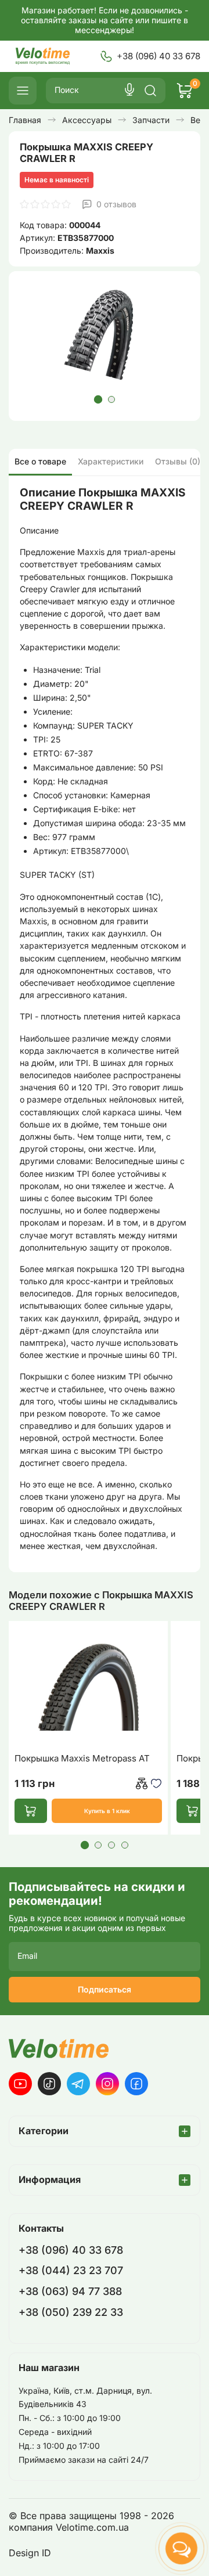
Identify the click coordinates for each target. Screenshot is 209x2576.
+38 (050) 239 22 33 (71, 2312)
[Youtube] (20, 2084)
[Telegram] (78, 2084)
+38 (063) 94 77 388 (70, 2291)
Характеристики (111, 461)
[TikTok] (49, 2084)
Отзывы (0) (178, 461)
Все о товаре (40, 461)
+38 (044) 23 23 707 (71, 2270)
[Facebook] (136, 2084)
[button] (98, 399)
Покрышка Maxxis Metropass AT (82, 1759)
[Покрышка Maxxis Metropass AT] (88, 1686)
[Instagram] (107, 2084)
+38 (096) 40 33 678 (158, 56)
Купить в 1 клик (107, 1811)
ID (46, 2553)
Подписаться (105, 1989)
